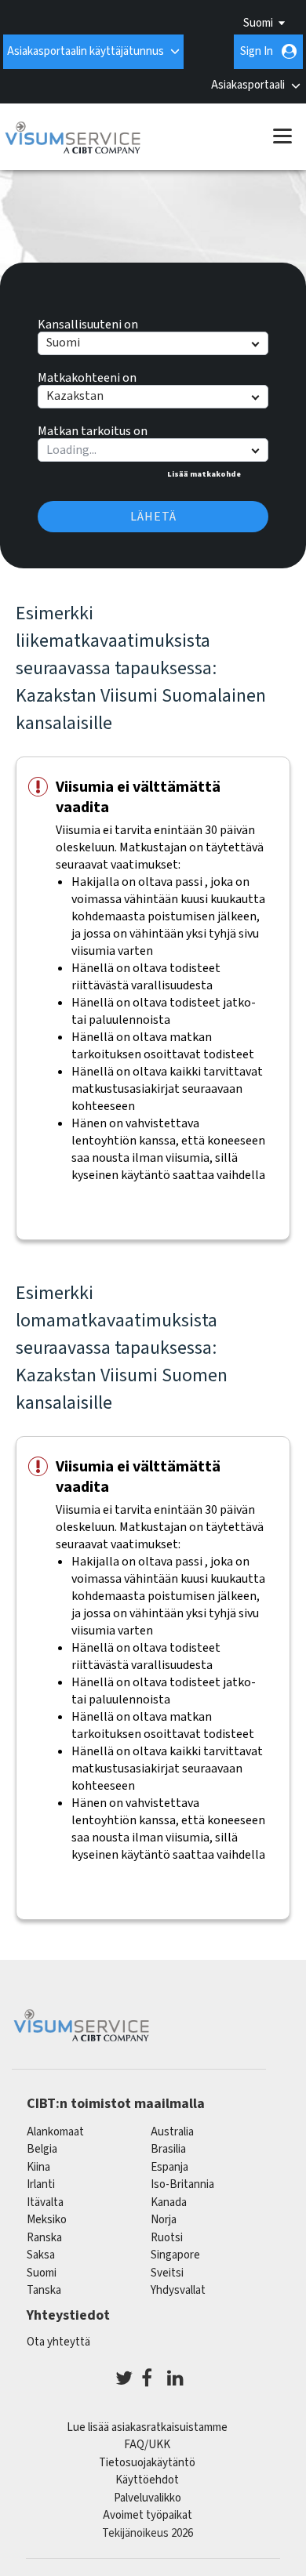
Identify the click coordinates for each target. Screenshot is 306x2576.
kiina (38, 2167)
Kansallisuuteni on (88, 322)
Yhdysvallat (178, 2290)
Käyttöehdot (147, 2480)
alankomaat (55, 2132)
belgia (42, 2149)
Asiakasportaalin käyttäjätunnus (86, 51)
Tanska (44, 2290)
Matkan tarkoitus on (93, 429)
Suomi (258, 23)
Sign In (257, 51)
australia (172, 2132)
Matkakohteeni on (87, 376)
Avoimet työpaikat (148, 2515)
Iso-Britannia (182, 2184)
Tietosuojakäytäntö (147, 2463)
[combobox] (152, 450)
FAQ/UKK (147, 2445)
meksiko (47, 2220)
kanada (169, 2202)
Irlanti (41, 2184)
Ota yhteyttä (58, 2342)
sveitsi (167, 2273)
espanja (169, 2167)
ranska (44, 2238)
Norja (164, 2220)
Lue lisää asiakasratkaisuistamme (147, 2427)
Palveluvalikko (148, 2498)
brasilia (168, 2149)
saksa (41, 2255)
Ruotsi (167, 2238)
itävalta (45, 2202)
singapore (175, 2255)
